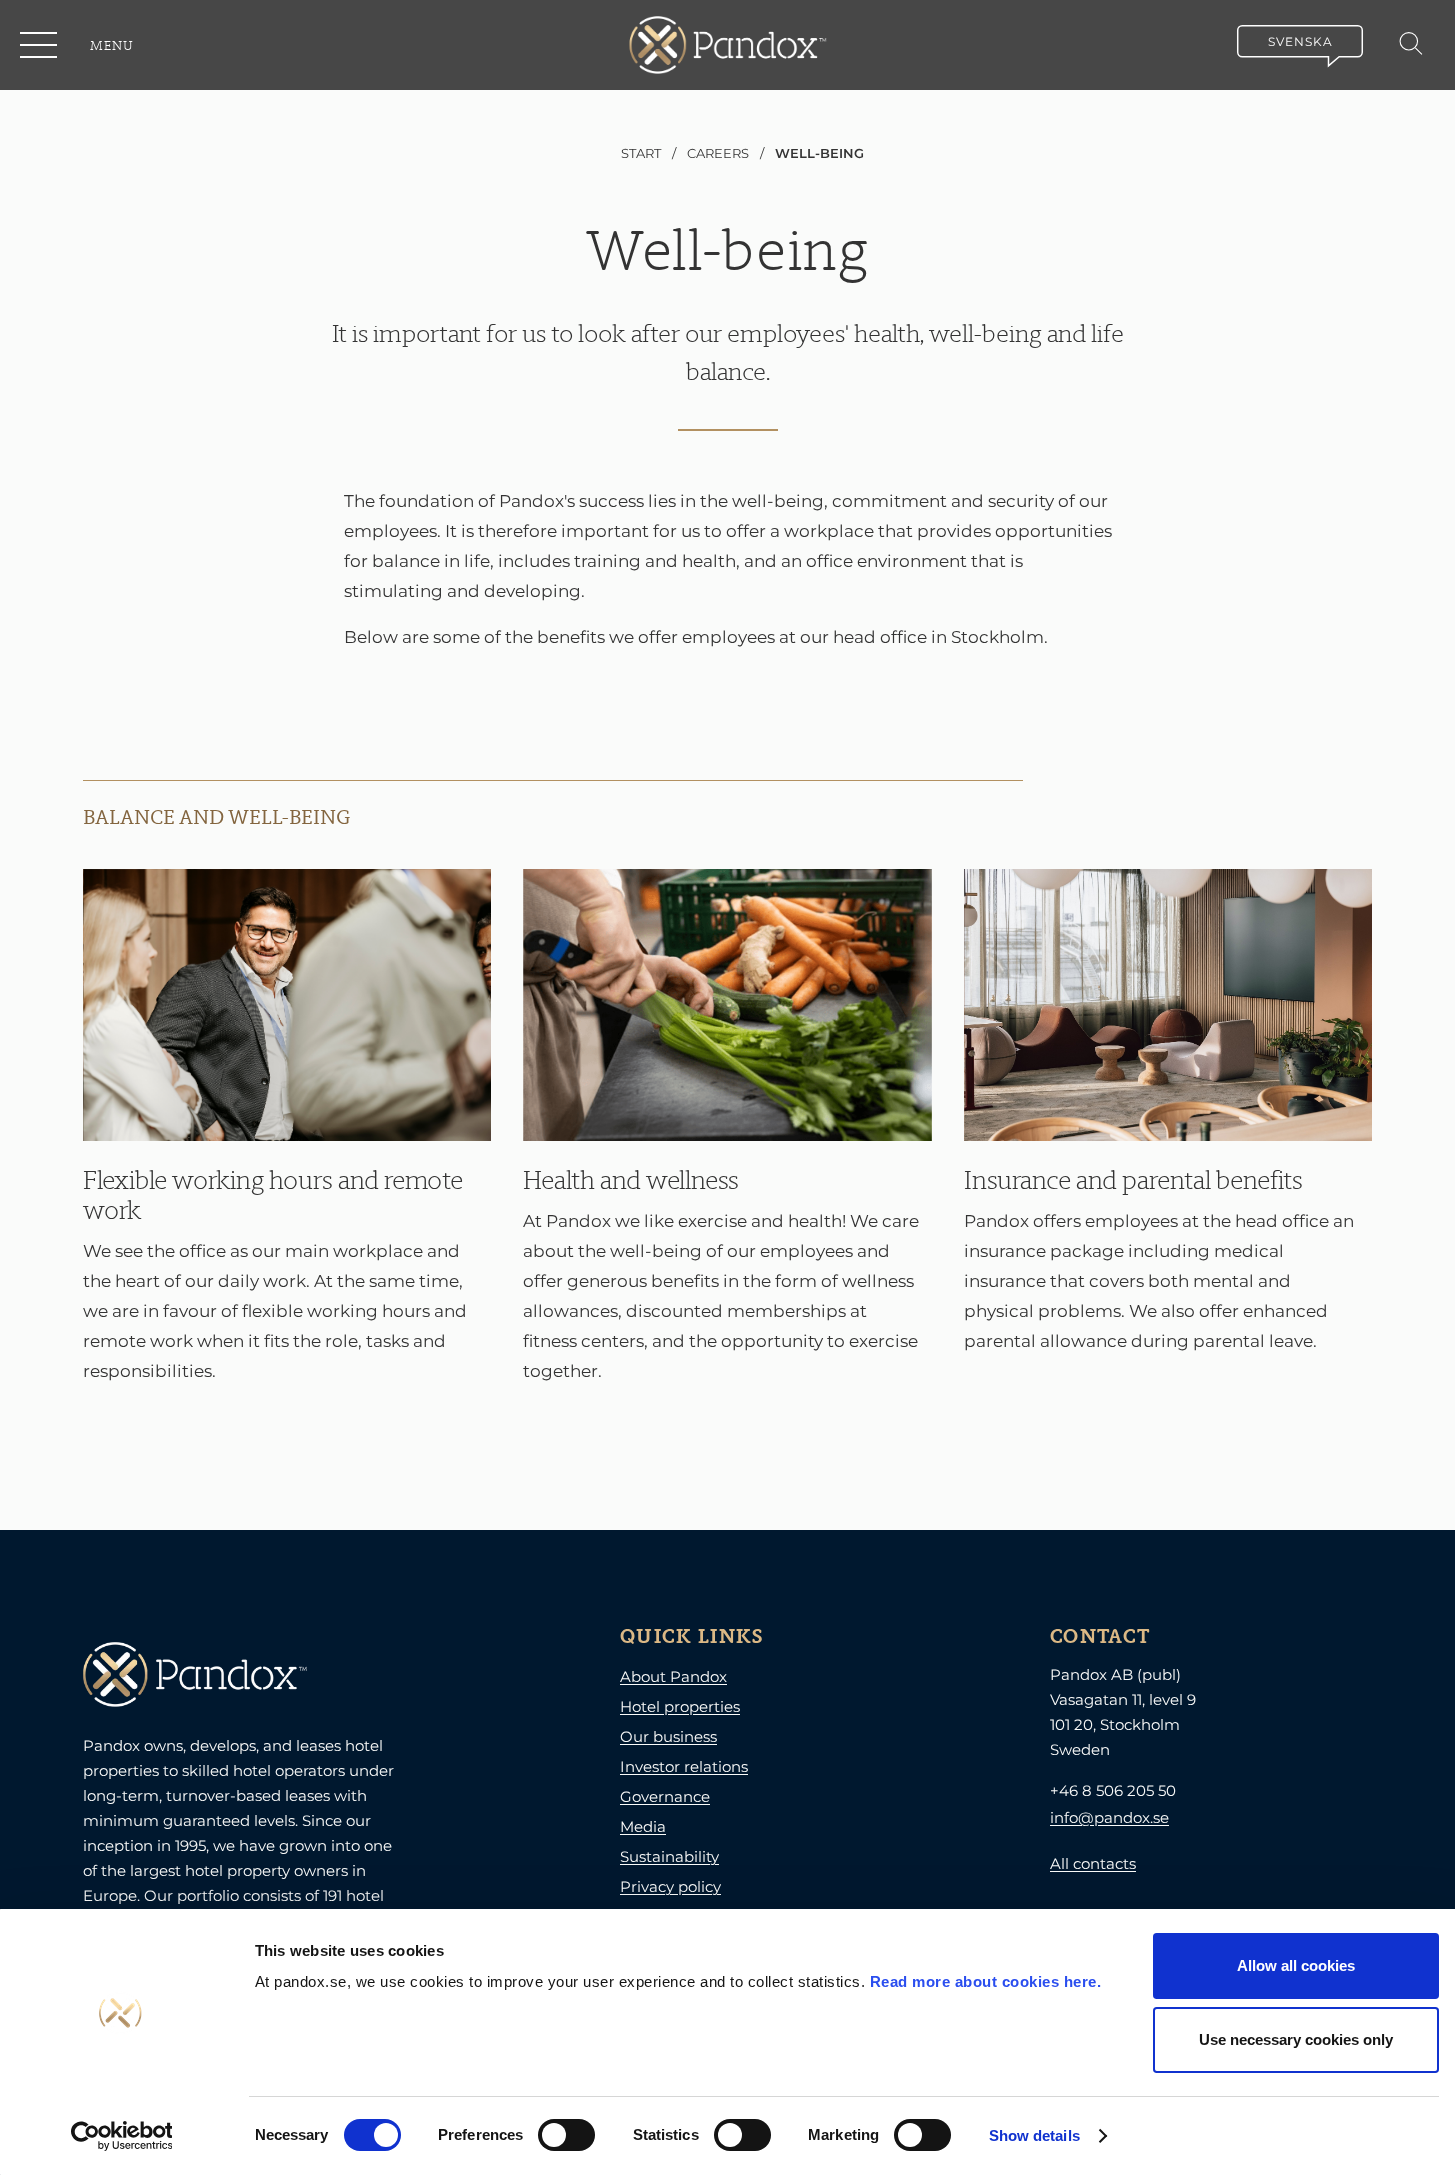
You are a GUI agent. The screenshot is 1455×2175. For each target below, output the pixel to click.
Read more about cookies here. (986, 1981)
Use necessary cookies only (1296, 2039)
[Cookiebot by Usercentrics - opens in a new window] (121, 2136)
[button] (40, 45)
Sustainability (669, 1856)
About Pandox (673, 1676)
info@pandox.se (1109, 1817)
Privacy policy (670, 1886)
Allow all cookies (1296, 1965)
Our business (668, 1736)
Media (643, 1826)
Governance (665, 1796)
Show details (1034, 2135)
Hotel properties (680, 1706)
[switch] (566, 2135)
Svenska (1300, 41)
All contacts (1093, 1863)
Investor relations (684, 1766)
